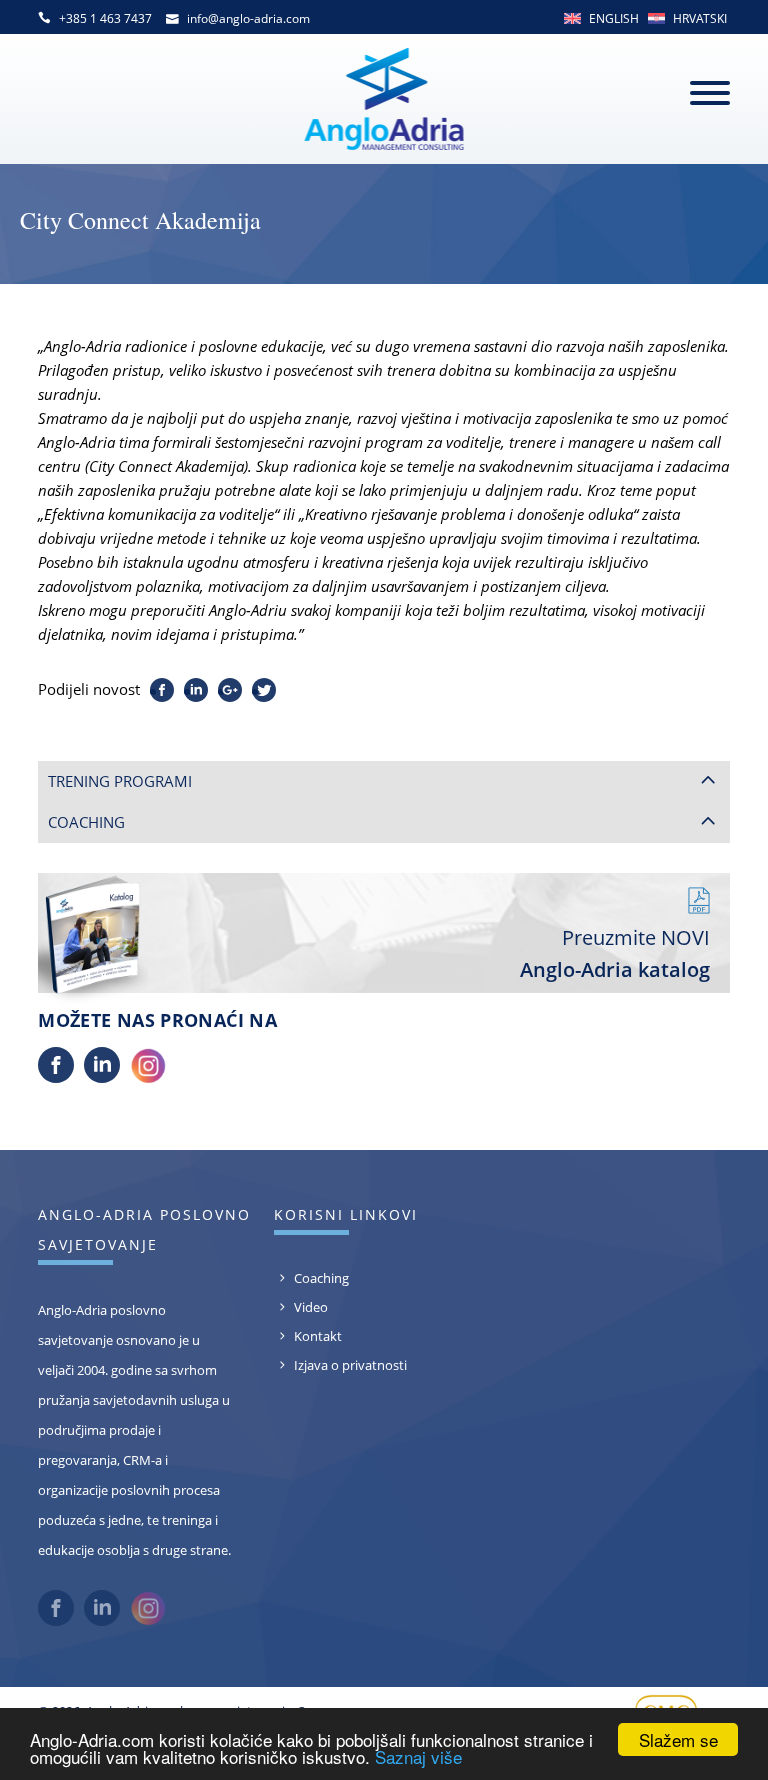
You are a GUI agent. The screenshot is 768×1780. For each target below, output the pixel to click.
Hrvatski (700, 18)
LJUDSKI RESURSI (119, 1053)
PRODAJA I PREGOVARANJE (152, 864)
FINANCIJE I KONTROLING (148, 990)
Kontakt (318, 1618)
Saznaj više (418, 1756)
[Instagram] (148, 1360)
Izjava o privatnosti (350, 1647)
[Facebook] (56, 1360)
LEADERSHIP (103, 832)
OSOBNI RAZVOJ (116, 895)
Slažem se (678, 1739)
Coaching (321, 1560)
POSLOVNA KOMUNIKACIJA (152, 927)
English (614, 18)
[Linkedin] (102, 1360)
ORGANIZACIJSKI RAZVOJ (144, 1022)
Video (311, 1589)
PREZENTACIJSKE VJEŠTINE (149, 958)
